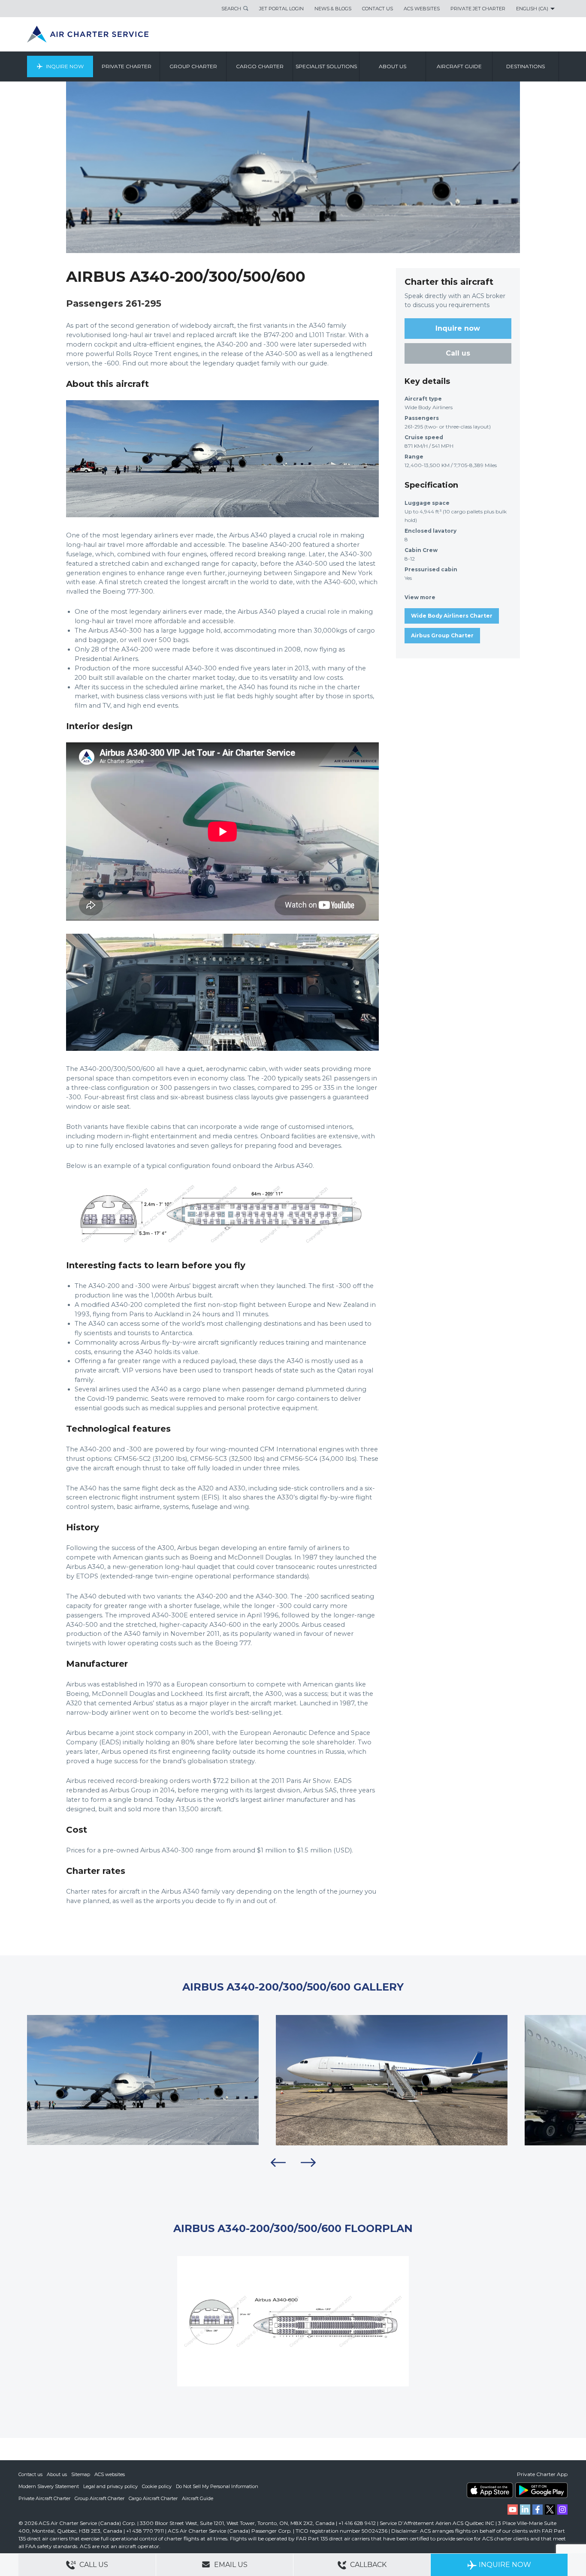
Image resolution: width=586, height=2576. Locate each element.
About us (393, 66)
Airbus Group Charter (442, 635)
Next (308, 2163)
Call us (458, 353)
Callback (367, 2565)
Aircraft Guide (459, 66)
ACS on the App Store (490, 2490)
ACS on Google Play (541, 2490)
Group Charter (193, 66)
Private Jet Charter (478, 9)
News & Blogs (333, 9)
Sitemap (81, 2474)
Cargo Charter (260, 66)
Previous (278, 2163)
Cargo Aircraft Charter (153, 2498)
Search (231, 9)
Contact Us (378, 9)
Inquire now (458, 328)
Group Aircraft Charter (100, 2498)
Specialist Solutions (326, 66)
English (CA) (532, 9)
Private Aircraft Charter (44, 2498)
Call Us (93, 2565)
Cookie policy (157, 2486)
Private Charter (127, 66)
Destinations (526, 66)
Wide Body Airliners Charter (452, 616)
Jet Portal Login (281, 9)
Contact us (30, 2474)
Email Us (230, 2565)
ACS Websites (422, 9)
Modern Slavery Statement (49, 2486)
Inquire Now (65, 66)
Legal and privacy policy (110, 2486)
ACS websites (110, 2474)
